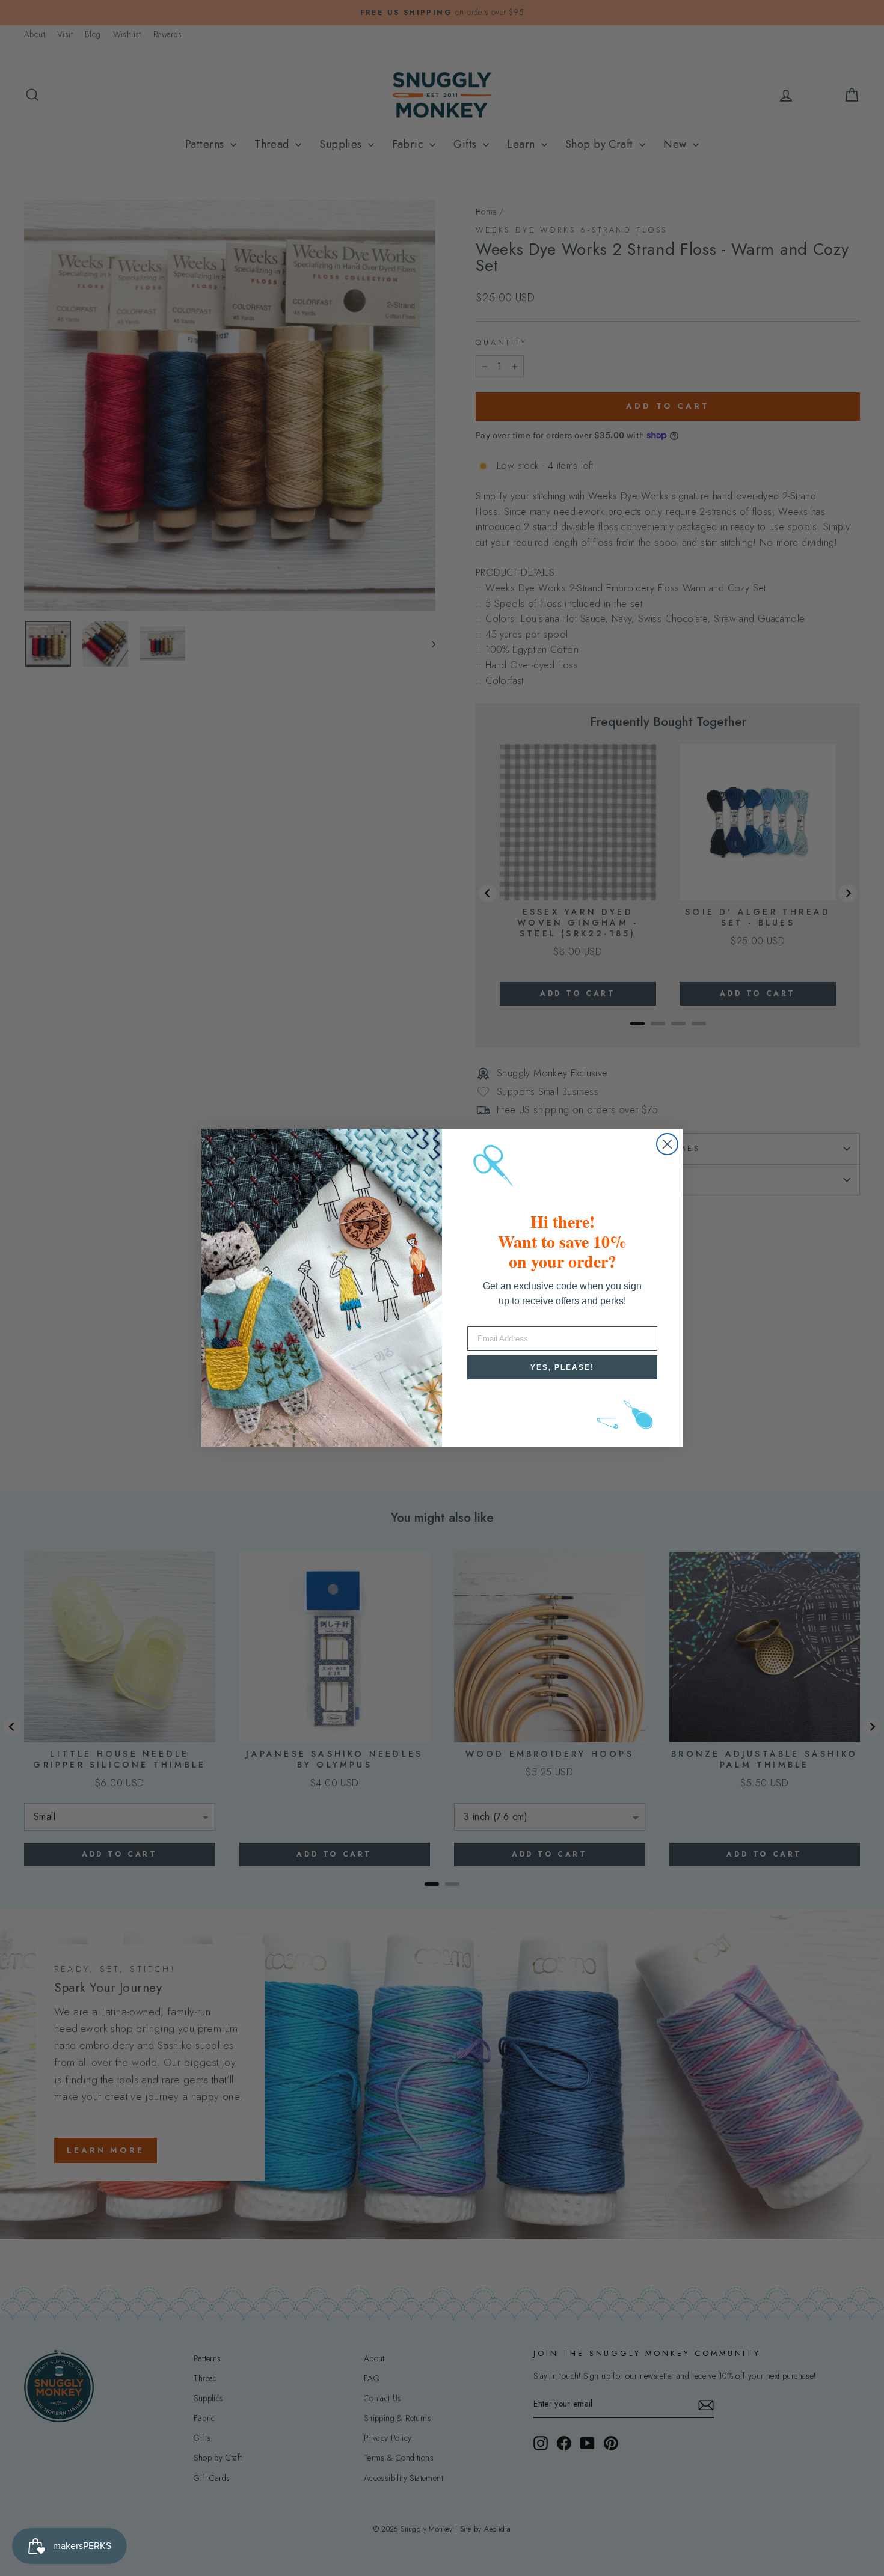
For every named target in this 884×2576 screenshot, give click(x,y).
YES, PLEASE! (562, 1367)
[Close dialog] (667, 1144)
